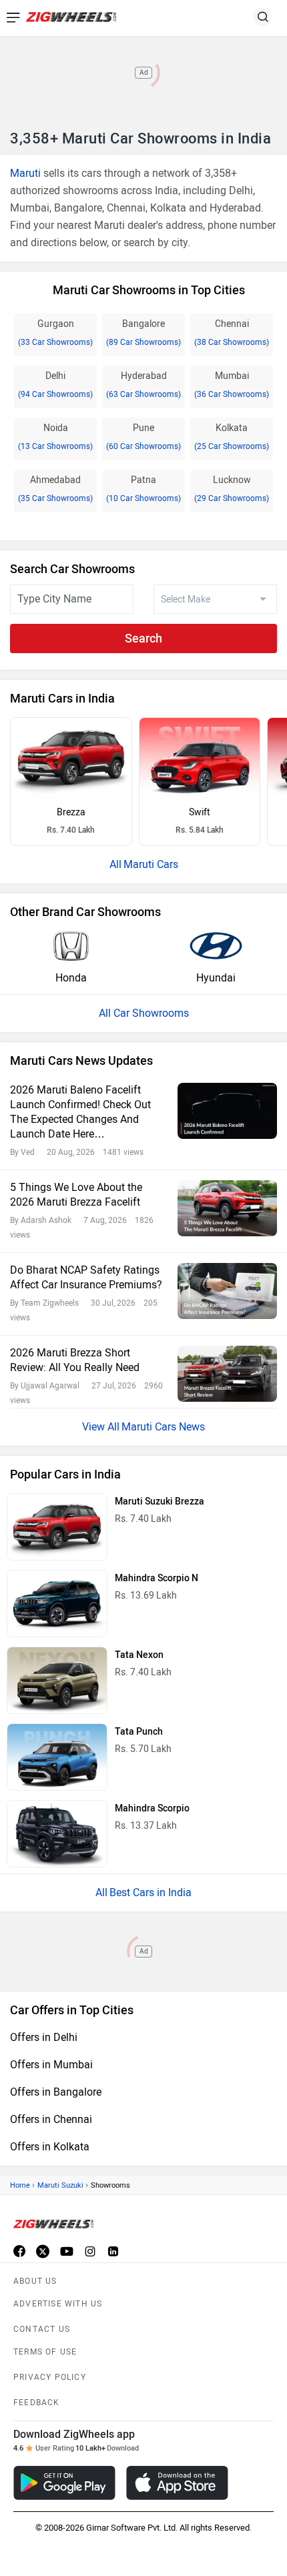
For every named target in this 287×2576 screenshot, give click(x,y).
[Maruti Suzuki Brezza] (71, 758)
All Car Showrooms (144, 1013)
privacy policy (50, 2377)
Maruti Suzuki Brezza (160, 1501)
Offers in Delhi (44, 2037)
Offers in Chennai (51, 2119)
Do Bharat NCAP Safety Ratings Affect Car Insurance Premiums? (86, 1277)
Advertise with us (58, 2304)
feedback (37, 2403)
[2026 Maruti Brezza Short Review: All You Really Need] (227, 1374)
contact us (42, 2329)
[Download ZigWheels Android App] (64, 2483)
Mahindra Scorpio (152, 1808)
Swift (200, 812)
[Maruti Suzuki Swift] (200, 758)
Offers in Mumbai (51, 2065)
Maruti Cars (151, 864)
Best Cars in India (151, 1892)
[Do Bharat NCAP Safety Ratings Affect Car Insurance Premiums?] (227, 1291)
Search (143, 638)
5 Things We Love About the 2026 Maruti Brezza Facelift (76, 1195)
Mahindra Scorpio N (157, 1578)
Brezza (71, 812)
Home (20, 2185)
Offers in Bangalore (56, 2092)
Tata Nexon (139, 1655)
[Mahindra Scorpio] (57, 1834)
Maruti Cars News (163, 1427)
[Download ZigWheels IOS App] (177, 2483)
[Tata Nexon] (57, 1680)
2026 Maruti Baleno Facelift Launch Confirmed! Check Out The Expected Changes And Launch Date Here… (80, 1112)
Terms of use (45, 2352)
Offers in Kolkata (50, 2147)
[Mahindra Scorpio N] (57, 1604)
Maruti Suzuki (60, 2185)
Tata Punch (139, 1732)
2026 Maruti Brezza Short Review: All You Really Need (75, 1360)
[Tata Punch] (57, 1757)
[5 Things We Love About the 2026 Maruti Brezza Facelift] (227, 1208)
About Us (35, 2281)
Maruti (25, 173)
